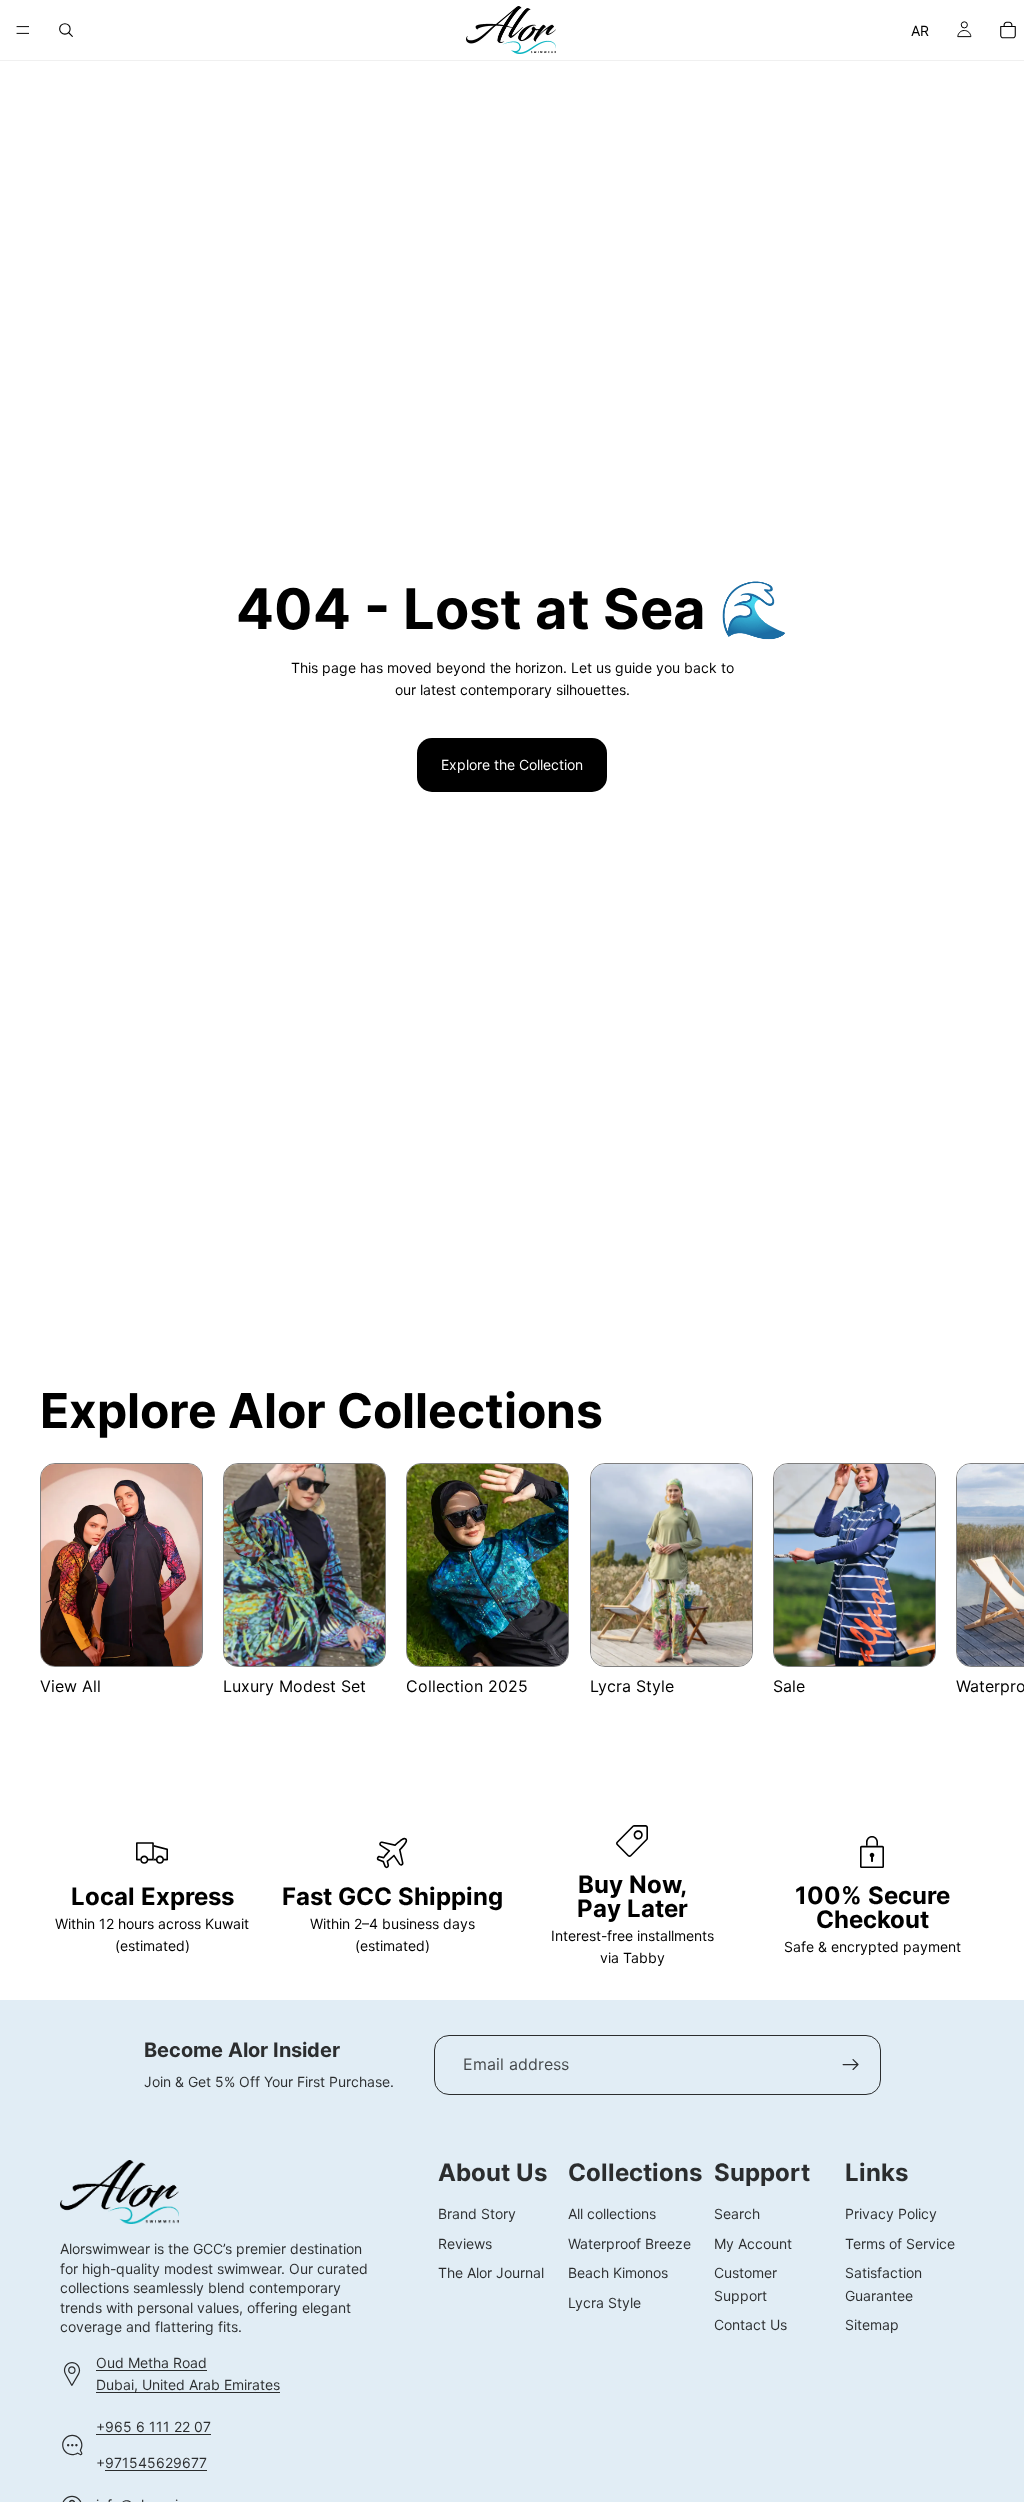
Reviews (465, 2242)
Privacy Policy (891, 2213)
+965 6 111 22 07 (153, 2425)
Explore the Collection (512, 764)
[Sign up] (851, 2065)
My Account (753, 2242)
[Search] (66, 30)
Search (737, 2213)
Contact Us (750, 2323)
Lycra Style (604, 2301)
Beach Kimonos (618, 2272)
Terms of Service (900, 2242)
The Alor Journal (491, 2272)
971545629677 (156, 2462)
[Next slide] (960, 1591)
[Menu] (23, 30)
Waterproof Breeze (629, 2242)
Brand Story (477, 2213)
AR (920, 30)
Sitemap (872, 2323)
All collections (612, 2213)
